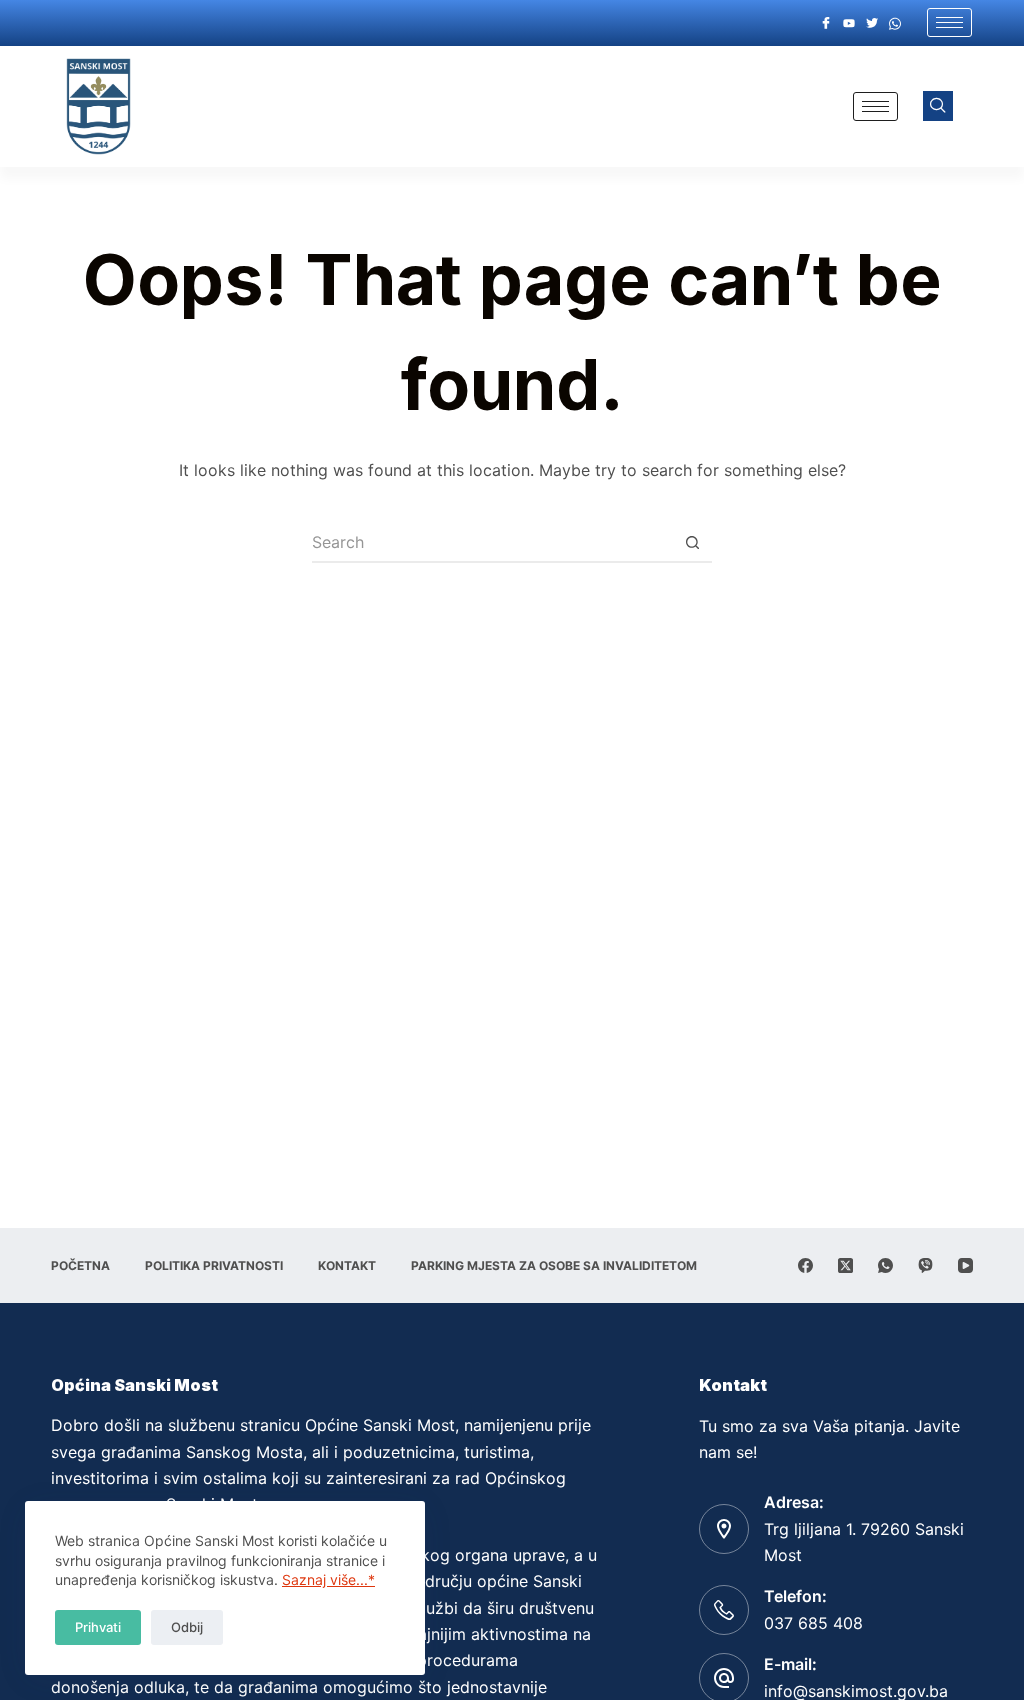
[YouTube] (965, 1265)
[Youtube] (849, 23)
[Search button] (692, 543)
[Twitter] (872, 23)
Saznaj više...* (328, 1579)
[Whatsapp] (895, 23)
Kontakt (347, 1265)
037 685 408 (813, 1623)
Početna (80, 1265)
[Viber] (925, 1265)
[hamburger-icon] (949, 22)
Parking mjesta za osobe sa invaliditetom (554, 1265)
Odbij (187, 1627)
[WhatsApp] (885, 1265)
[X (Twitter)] (845, 1265)
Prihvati (98, 1627)
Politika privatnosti (214, 1265)
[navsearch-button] (938, 106)
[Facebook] (826, 23)
